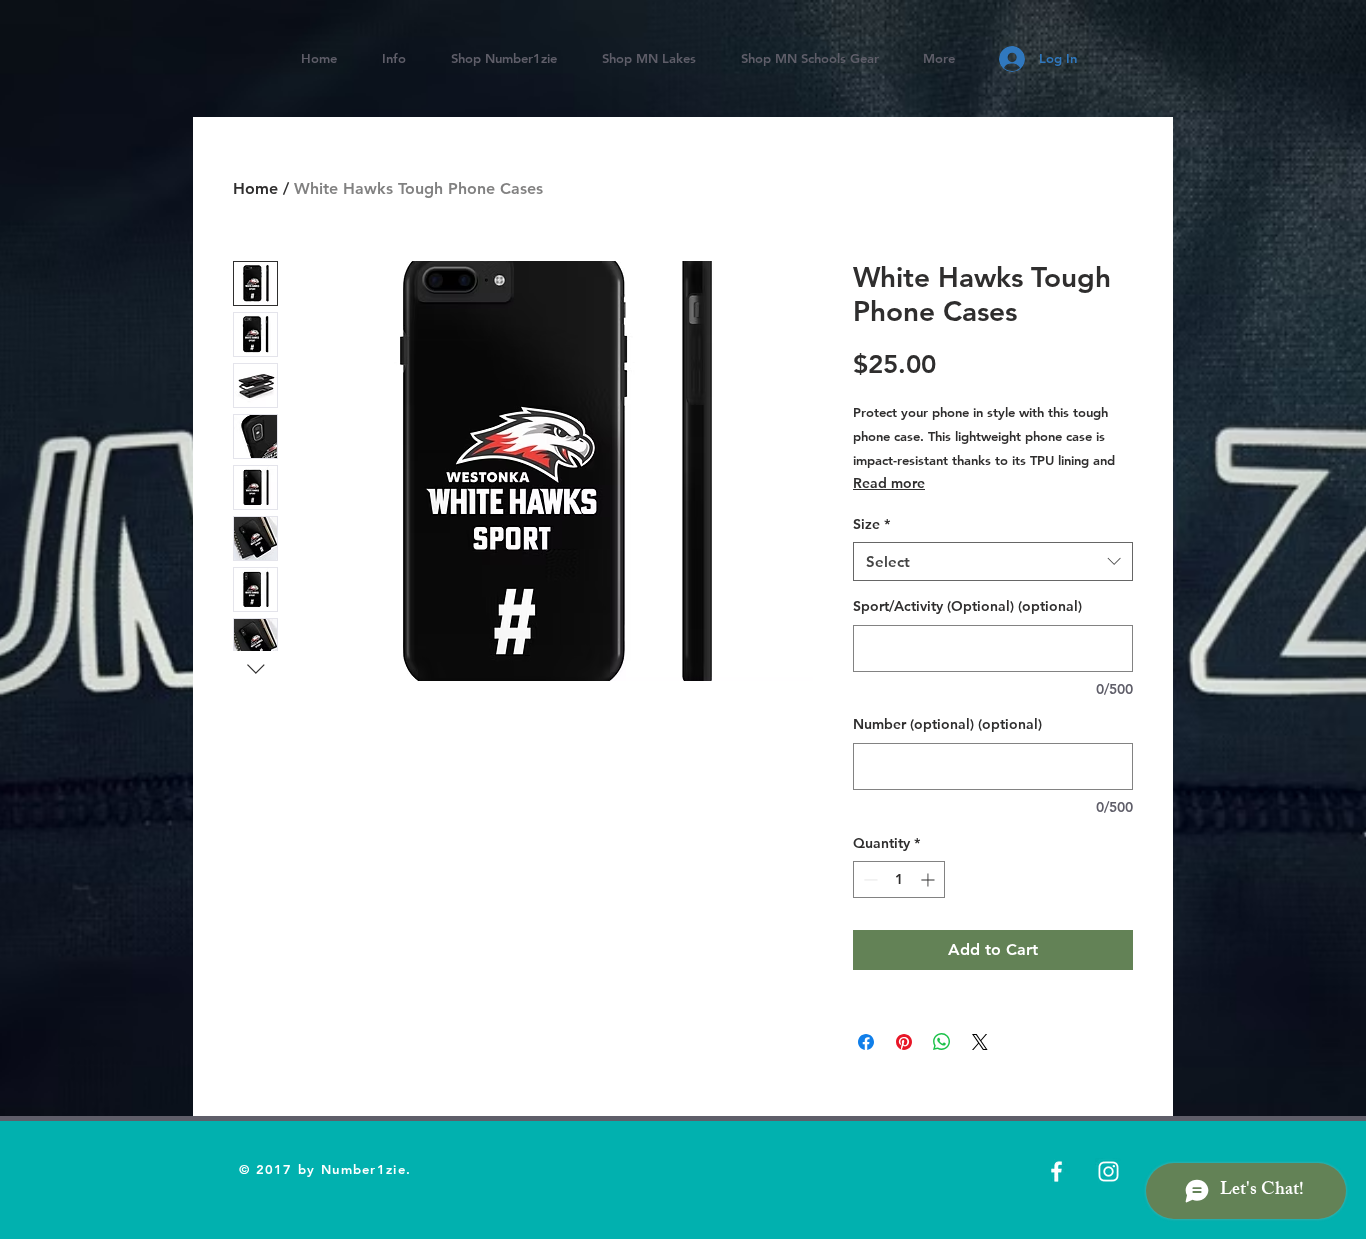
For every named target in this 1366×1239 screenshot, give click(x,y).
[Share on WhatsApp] (942, 1042)
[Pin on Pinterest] (904, 1042)
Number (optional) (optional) (947, 724)
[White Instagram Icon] (1108, 1171)
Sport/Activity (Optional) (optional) (967, 606)
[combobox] (993, 561)
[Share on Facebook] (866, 1042)
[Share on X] (980, 1042)
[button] (648, 58)
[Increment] (929, 879)
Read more (889, 483)
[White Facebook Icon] (1056, 1171)
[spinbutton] (899, 879)
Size (871, 524)
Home (255, 188)
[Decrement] (868, 879)
